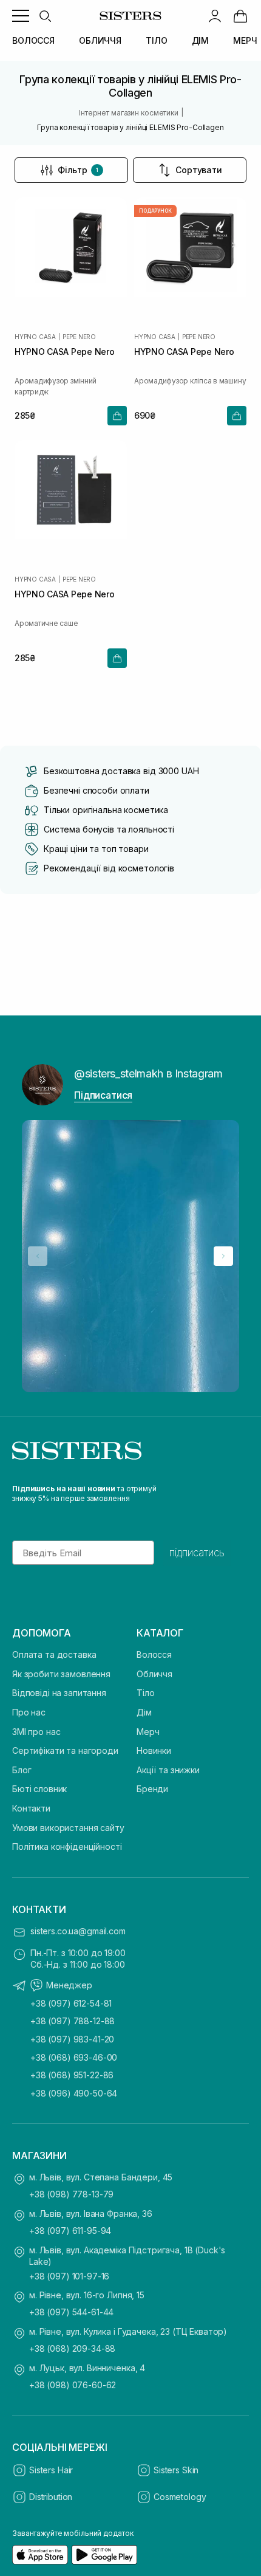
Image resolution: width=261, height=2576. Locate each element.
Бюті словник (39, 1789)
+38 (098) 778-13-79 (71, 2194)
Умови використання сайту (68, 1828)
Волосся (154, 1654)
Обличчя (154, 1674)
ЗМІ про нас (36, 1732)
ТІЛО (156, 40)
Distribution (51, 2497)
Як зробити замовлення (61, 1674)
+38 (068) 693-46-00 (74, 2057)
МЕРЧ (245, 40)
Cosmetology (180, 2497)
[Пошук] (45, 16)
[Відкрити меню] (21, 16)
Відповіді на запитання (59, 1693)
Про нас (29, 1712)
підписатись (197, 1553)
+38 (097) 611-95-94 (70, 2231)
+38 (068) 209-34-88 (72, 2348)
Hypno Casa (35, 337)
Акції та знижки (168, 1770)
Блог (22, 1770)
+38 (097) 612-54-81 (71, 2003)
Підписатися (103, 1095)
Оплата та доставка (54, 1654)
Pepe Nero (79, 337)
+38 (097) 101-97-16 (69, 2276)
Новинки (154, 1750)
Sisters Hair (51, 2470)
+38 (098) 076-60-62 (73, 2385)
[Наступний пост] (223, 1256)
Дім (144, 1712)
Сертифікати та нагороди (65, 1750)
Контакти (31, 1808)
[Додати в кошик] (117, 416)
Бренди (152, 1789)
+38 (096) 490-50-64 (74, 2093)
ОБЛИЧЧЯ (100, 40)
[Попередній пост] (38, 1256)
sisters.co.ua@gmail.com (78, 1931)
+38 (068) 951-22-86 (72, 2075)
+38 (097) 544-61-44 (71, 2312)
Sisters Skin (176, 2470)
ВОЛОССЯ (33, 40)
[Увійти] (215, 16)
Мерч (148, 1732)
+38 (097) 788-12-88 (73, 2021)
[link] (240, 16)
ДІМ (201, 40)
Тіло (145, 1693)
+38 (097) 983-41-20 (72, 2039)
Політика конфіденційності (67, 1846)
